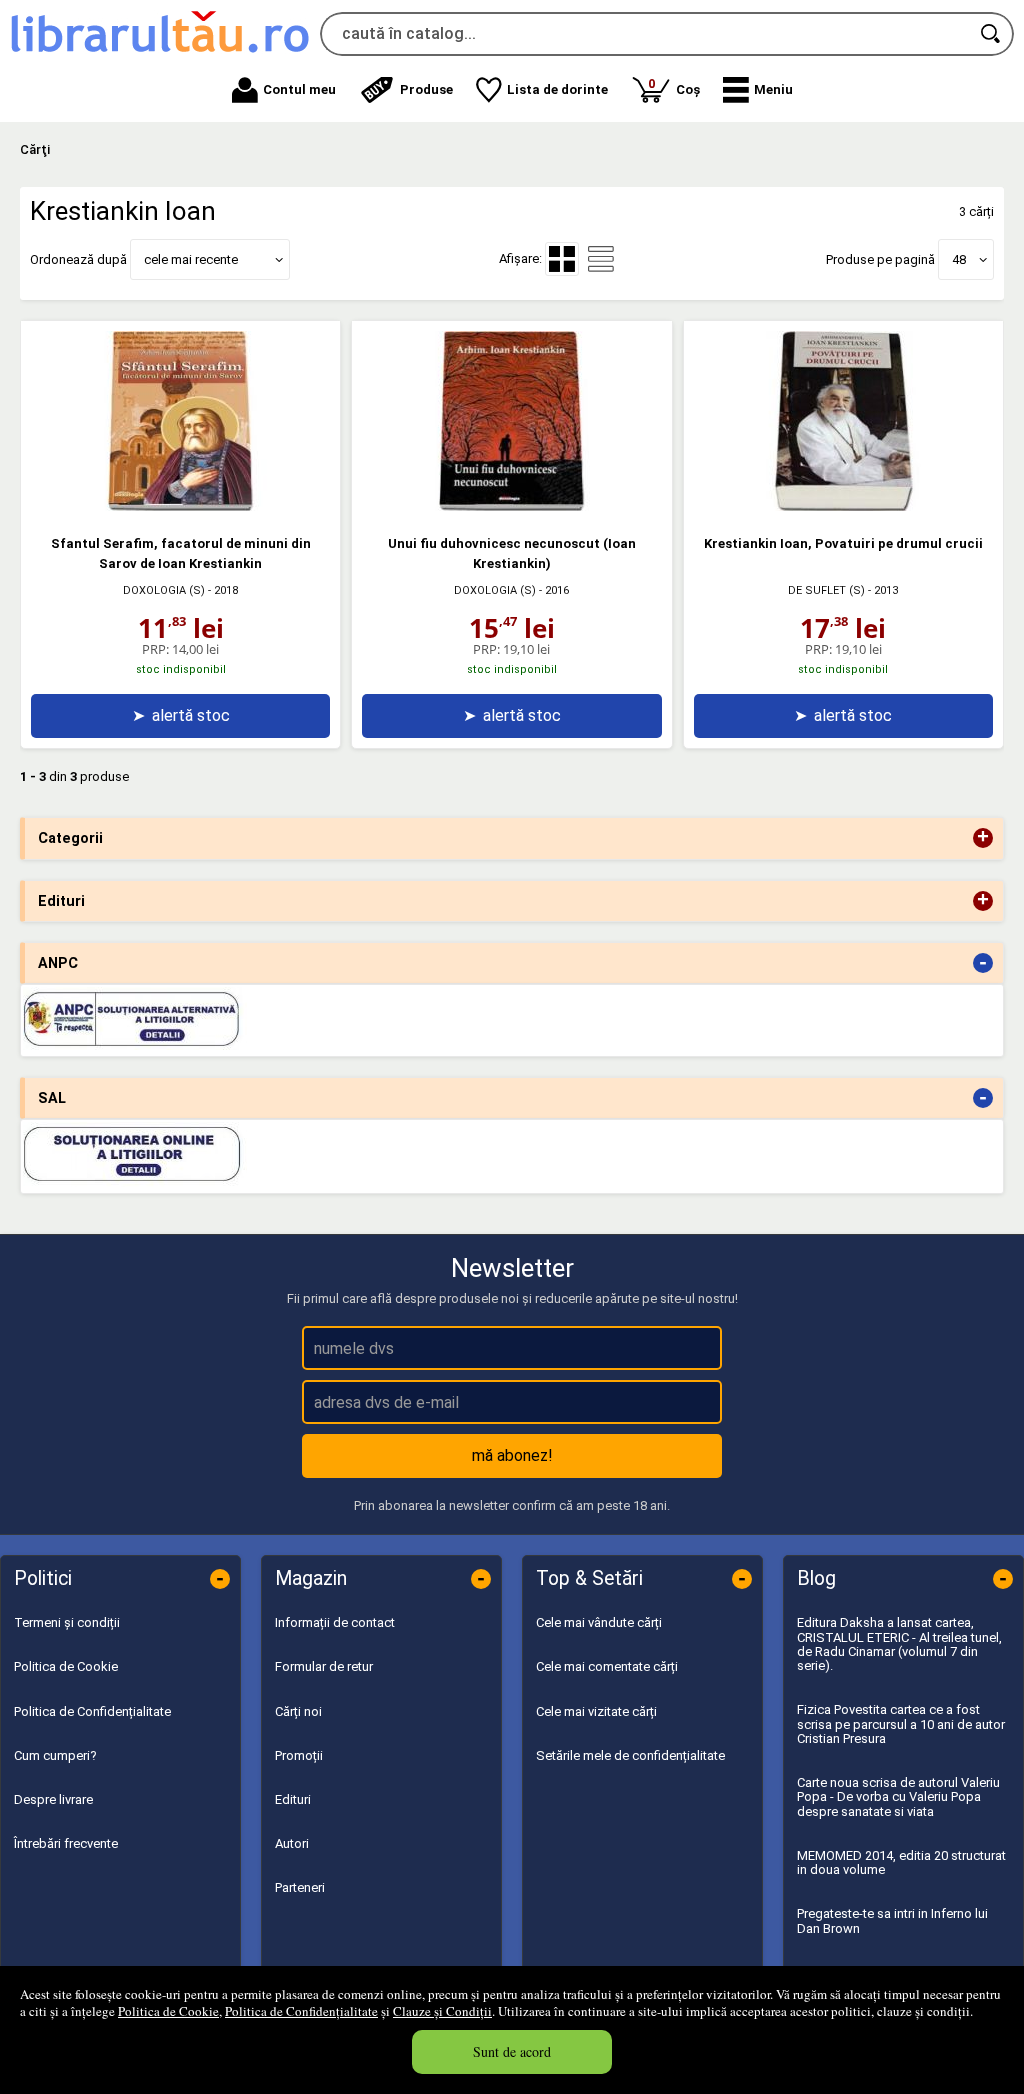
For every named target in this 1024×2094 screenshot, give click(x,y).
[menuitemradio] (601, 259)
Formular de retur (324, 1666)
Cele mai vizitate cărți (596, 1711)
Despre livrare (53, 1799)
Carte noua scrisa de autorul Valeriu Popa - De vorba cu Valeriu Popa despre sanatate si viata (898, 1797)
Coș (674, 86)
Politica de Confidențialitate (301, 2011)
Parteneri (300, 1887)
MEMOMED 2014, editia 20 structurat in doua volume (901, 1862)
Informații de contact (335, 1622)
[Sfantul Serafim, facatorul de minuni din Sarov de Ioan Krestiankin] (181, 506)
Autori (292, 1843)
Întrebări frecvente (66, 1843)
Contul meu (299, 89)
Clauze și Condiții (442, 2011)
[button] (758, 90)
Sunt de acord (512, 2051)
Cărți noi (298, 1711)
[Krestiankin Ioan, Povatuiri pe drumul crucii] (843, 506)
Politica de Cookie (168, 2011)
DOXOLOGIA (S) (164, 590)
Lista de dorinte (557, 89)
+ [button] (983, 838)
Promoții (299, 1755)
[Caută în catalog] (992, 34)
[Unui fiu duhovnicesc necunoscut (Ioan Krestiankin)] (512, 506)
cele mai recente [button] (191, 259)
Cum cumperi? (55, 1755)
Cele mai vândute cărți (599, 1622)
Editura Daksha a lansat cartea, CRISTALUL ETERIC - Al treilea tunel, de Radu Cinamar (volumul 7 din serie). (899, 1644)
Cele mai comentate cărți (607, 1666)
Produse (426, 89)
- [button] (983, 963)
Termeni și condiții (67, 1622)
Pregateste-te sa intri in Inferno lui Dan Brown (892, 1920)
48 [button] (959, 259)
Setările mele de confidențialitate (630, 1755)
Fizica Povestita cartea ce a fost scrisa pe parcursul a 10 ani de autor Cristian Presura (901, 1724)
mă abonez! (512, 1455)
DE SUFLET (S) (826, 590)
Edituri (293, 1799)
